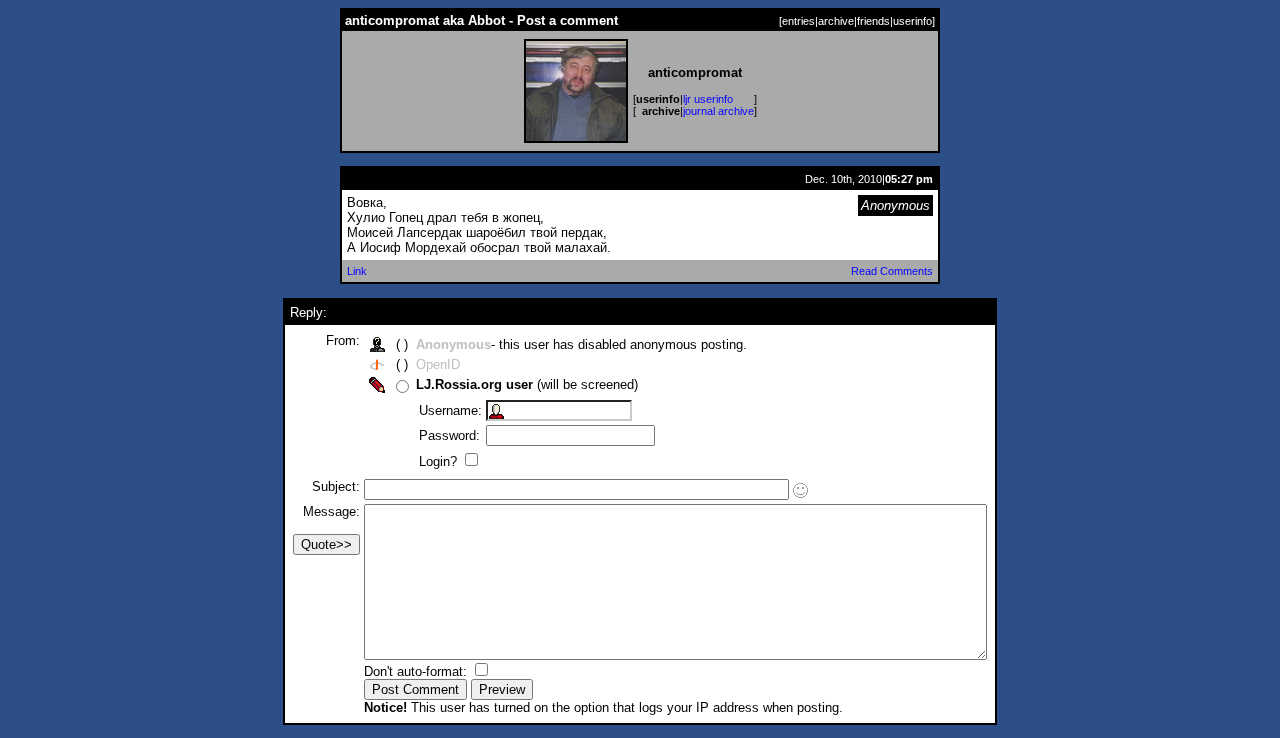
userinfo (912, 21)
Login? (440, 461)
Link (357, 271)
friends (873, 21)
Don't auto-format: (417, 671)
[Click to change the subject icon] (800, 490)
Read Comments (892, 271)
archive (836, 21)
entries (798, 21)
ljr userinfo (708, 99)
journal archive (718, 111)
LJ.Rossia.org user (474, 384)
